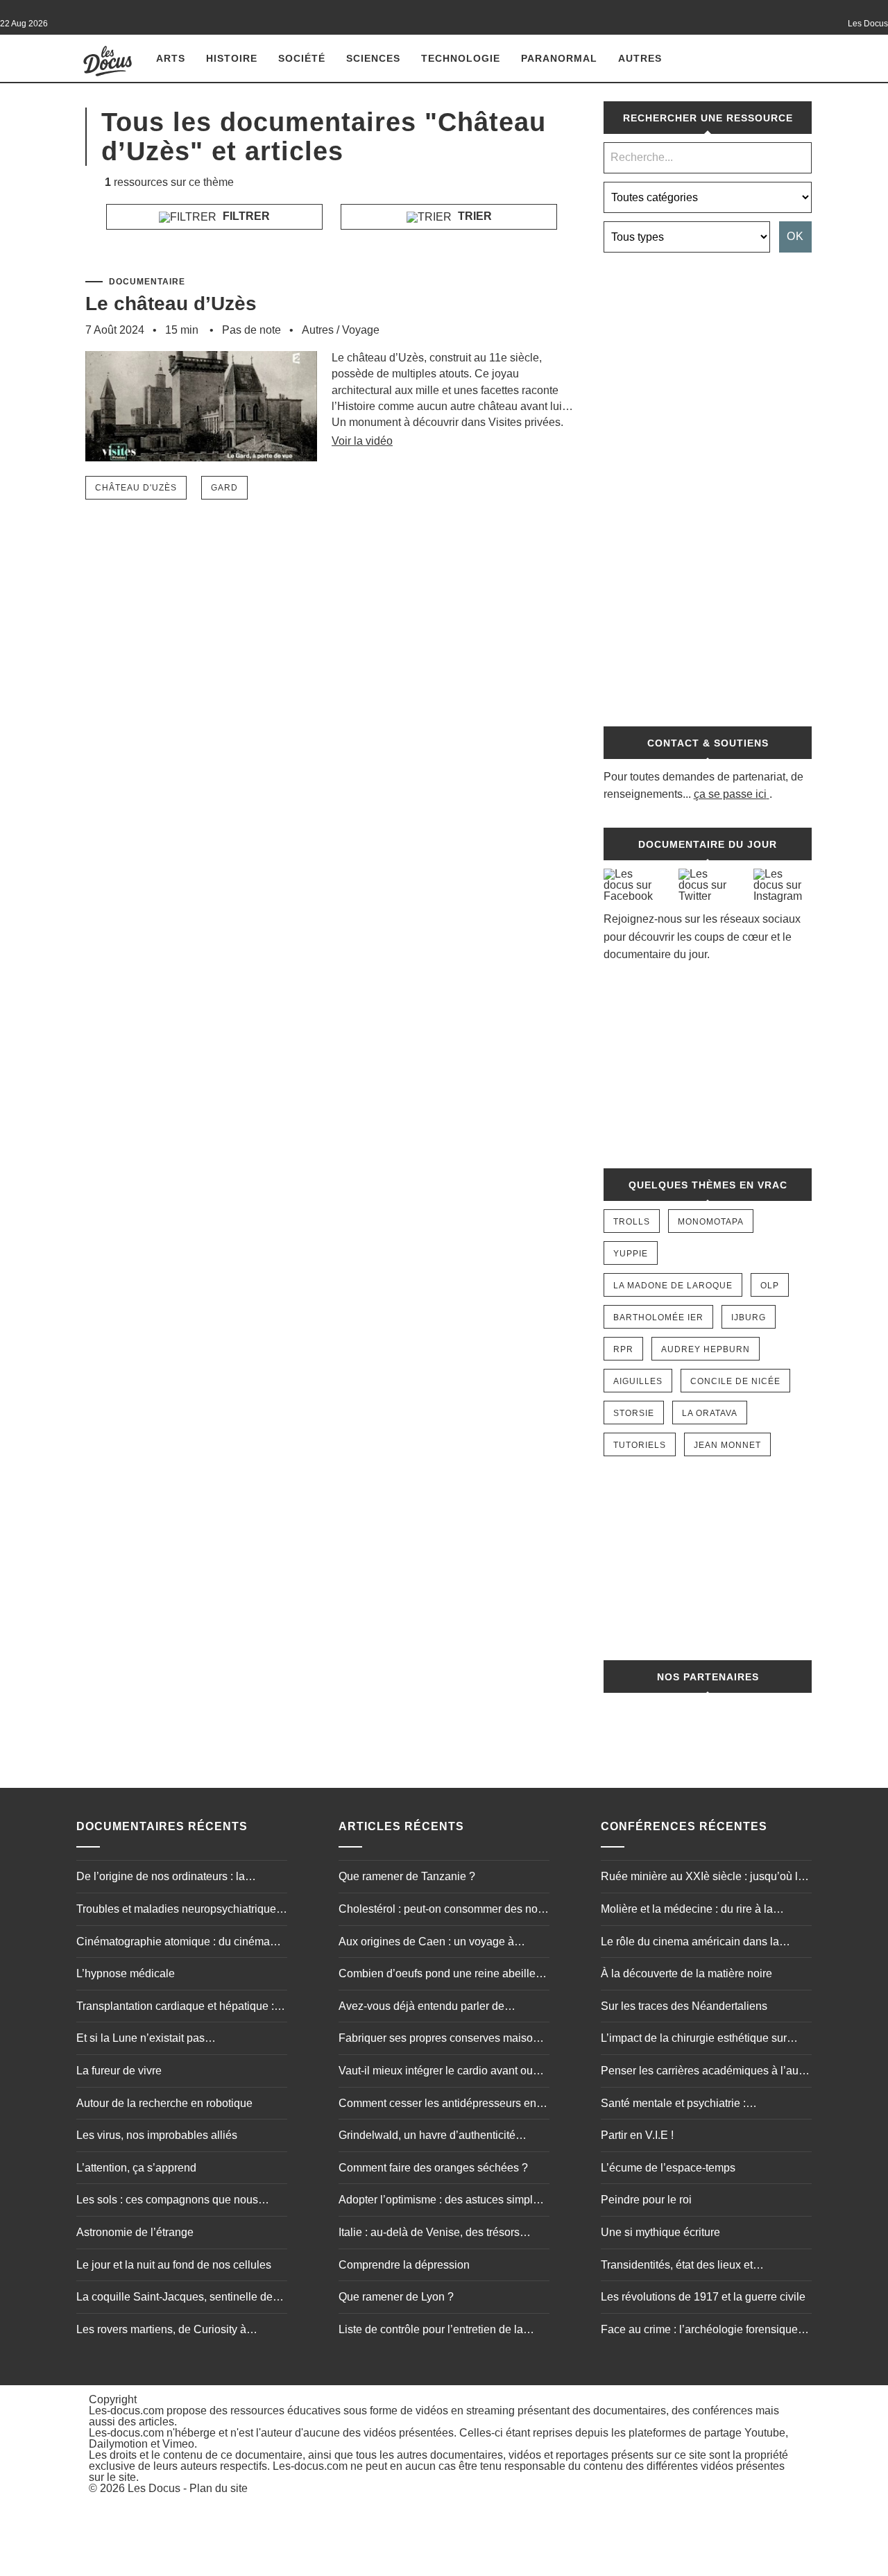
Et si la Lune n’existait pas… (146, 2038)
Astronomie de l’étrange (135, 2232)
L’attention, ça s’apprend (136, 2168)
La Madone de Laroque (673, 1286)
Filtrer (245, 216)
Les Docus (154, 2488)
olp (770, 1286)
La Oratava (710, 1413)
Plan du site (219, 2488)
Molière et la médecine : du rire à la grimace (687, 1911)
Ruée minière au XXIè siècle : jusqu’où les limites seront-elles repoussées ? (705, 1878)
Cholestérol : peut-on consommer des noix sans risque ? (442, 1911)
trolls (632, 1222)
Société (302, 58)
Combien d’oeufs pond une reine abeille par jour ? (437, 1975)
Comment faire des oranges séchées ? (433, 2168)
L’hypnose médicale (126, 1973)
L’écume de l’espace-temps (668, 2168)
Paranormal (559, 58)
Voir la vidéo (362, 441)
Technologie (461, 58)
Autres (640, 58)
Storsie (634, 1413)
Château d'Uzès (136, 488)
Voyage (361, 330)
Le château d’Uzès (171, 304)
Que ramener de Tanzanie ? (407, 1876)
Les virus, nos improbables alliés (157, 2135)
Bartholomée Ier (658, 1317)
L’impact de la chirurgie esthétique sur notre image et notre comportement (694, 2040)
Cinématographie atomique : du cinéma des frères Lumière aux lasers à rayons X (177, 1943)
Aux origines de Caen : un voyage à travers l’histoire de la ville (426, 1943)
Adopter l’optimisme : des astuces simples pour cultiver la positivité (442, 2201)
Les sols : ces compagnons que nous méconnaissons (167, 2201)
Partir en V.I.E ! (637, 2135)
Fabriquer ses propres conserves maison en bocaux (439, 2040)
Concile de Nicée (735, 1381)
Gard (224, 488)
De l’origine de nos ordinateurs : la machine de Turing (161, 1878)
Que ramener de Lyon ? (396, 2297)
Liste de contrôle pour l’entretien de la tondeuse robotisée (431, 2331)
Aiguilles (638, 1381)
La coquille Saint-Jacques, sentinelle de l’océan (174, 2298)
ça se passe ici (730, 794)
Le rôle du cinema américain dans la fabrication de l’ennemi (690, 1943)
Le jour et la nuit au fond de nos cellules (174, 2265)
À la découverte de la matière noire (686, 1973)
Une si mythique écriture (660, 2232)
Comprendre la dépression (404, 2265)
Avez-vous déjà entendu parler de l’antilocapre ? (421, 2008)
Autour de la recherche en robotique (164, 2103)
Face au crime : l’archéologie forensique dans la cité (699, 2331)
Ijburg (749, 1317)
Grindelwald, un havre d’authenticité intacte (427, 2137)
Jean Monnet (727, 1445)
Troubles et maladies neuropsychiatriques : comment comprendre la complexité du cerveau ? (182, 1911)
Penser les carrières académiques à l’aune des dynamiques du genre (706, 2072)
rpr (623, 1349)
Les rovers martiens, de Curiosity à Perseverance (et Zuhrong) (161, 2331)
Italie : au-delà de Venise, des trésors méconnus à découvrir (429, 2234)
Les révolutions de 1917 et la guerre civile (703, 2297)
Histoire (232, 58)
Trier (473, 216)
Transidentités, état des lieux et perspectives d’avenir (677, 2267)
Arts (171, 58)
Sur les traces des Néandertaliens (684, 2006)
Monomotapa (711, 1222)
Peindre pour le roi (646, 2200)
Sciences (373, 58)
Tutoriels (640, 1445)
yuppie (631, 1254)
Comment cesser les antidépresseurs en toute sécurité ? (437, 2105)
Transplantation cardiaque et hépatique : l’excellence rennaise (175, 2008)
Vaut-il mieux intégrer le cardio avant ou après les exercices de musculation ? (436, 2072)
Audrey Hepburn (706, 1349)
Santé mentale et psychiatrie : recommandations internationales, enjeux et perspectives (702, 2105)
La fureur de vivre (119, 2071)
